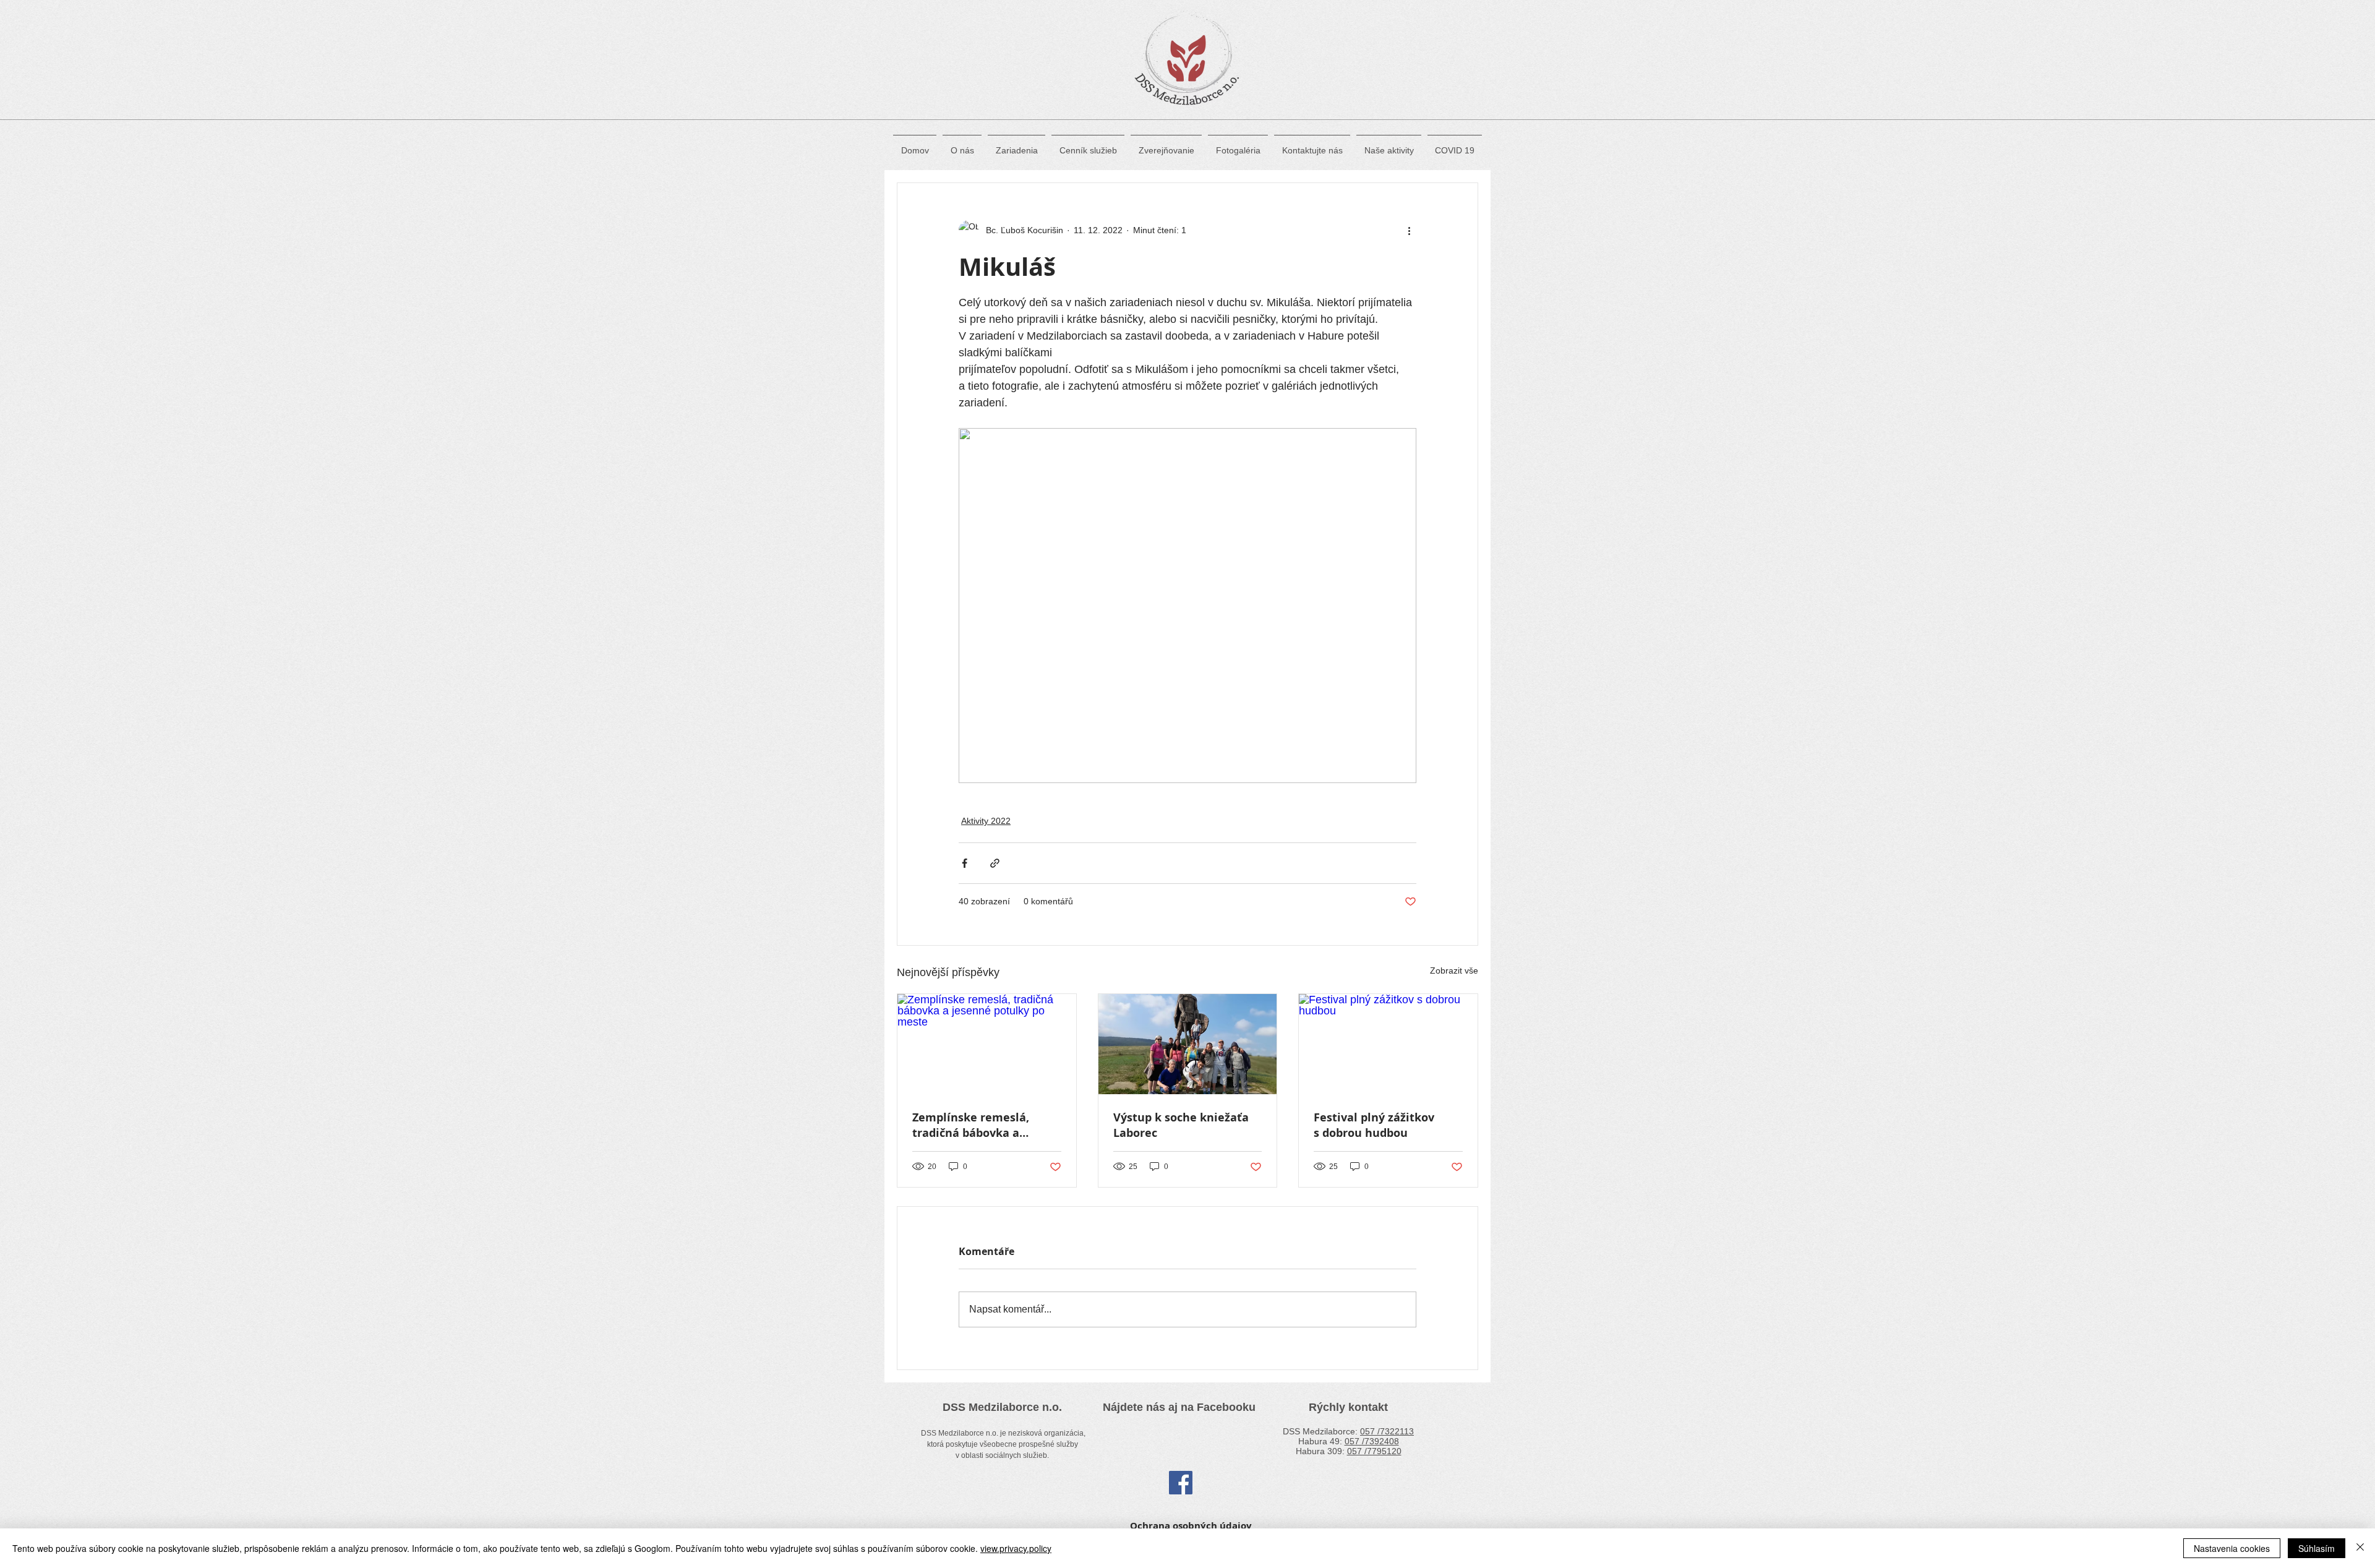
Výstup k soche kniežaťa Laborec (1181, 1125)
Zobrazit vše (1454, 970)
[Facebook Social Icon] (1181, 1483)
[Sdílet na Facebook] (965, 863)
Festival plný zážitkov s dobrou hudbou (1374, 1125)
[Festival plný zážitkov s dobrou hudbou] (1388, 1044)
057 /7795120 (1374, 1451)
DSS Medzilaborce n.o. (1002, 1407)
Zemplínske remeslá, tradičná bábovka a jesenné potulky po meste (985, 1125)
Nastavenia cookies (2232, 1548)
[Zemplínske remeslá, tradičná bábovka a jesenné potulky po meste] (987, 1044)
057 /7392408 (1372, 1441)
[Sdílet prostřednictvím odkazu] (995, 863)
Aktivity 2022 (986, 821)
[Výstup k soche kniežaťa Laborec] (1188, 1044)
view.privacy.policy (1016, 1548)
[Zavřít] (2360, 1548)
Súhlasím (2317, 1548)
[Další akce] (1409, 230)
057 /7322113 (1387, 1431)
